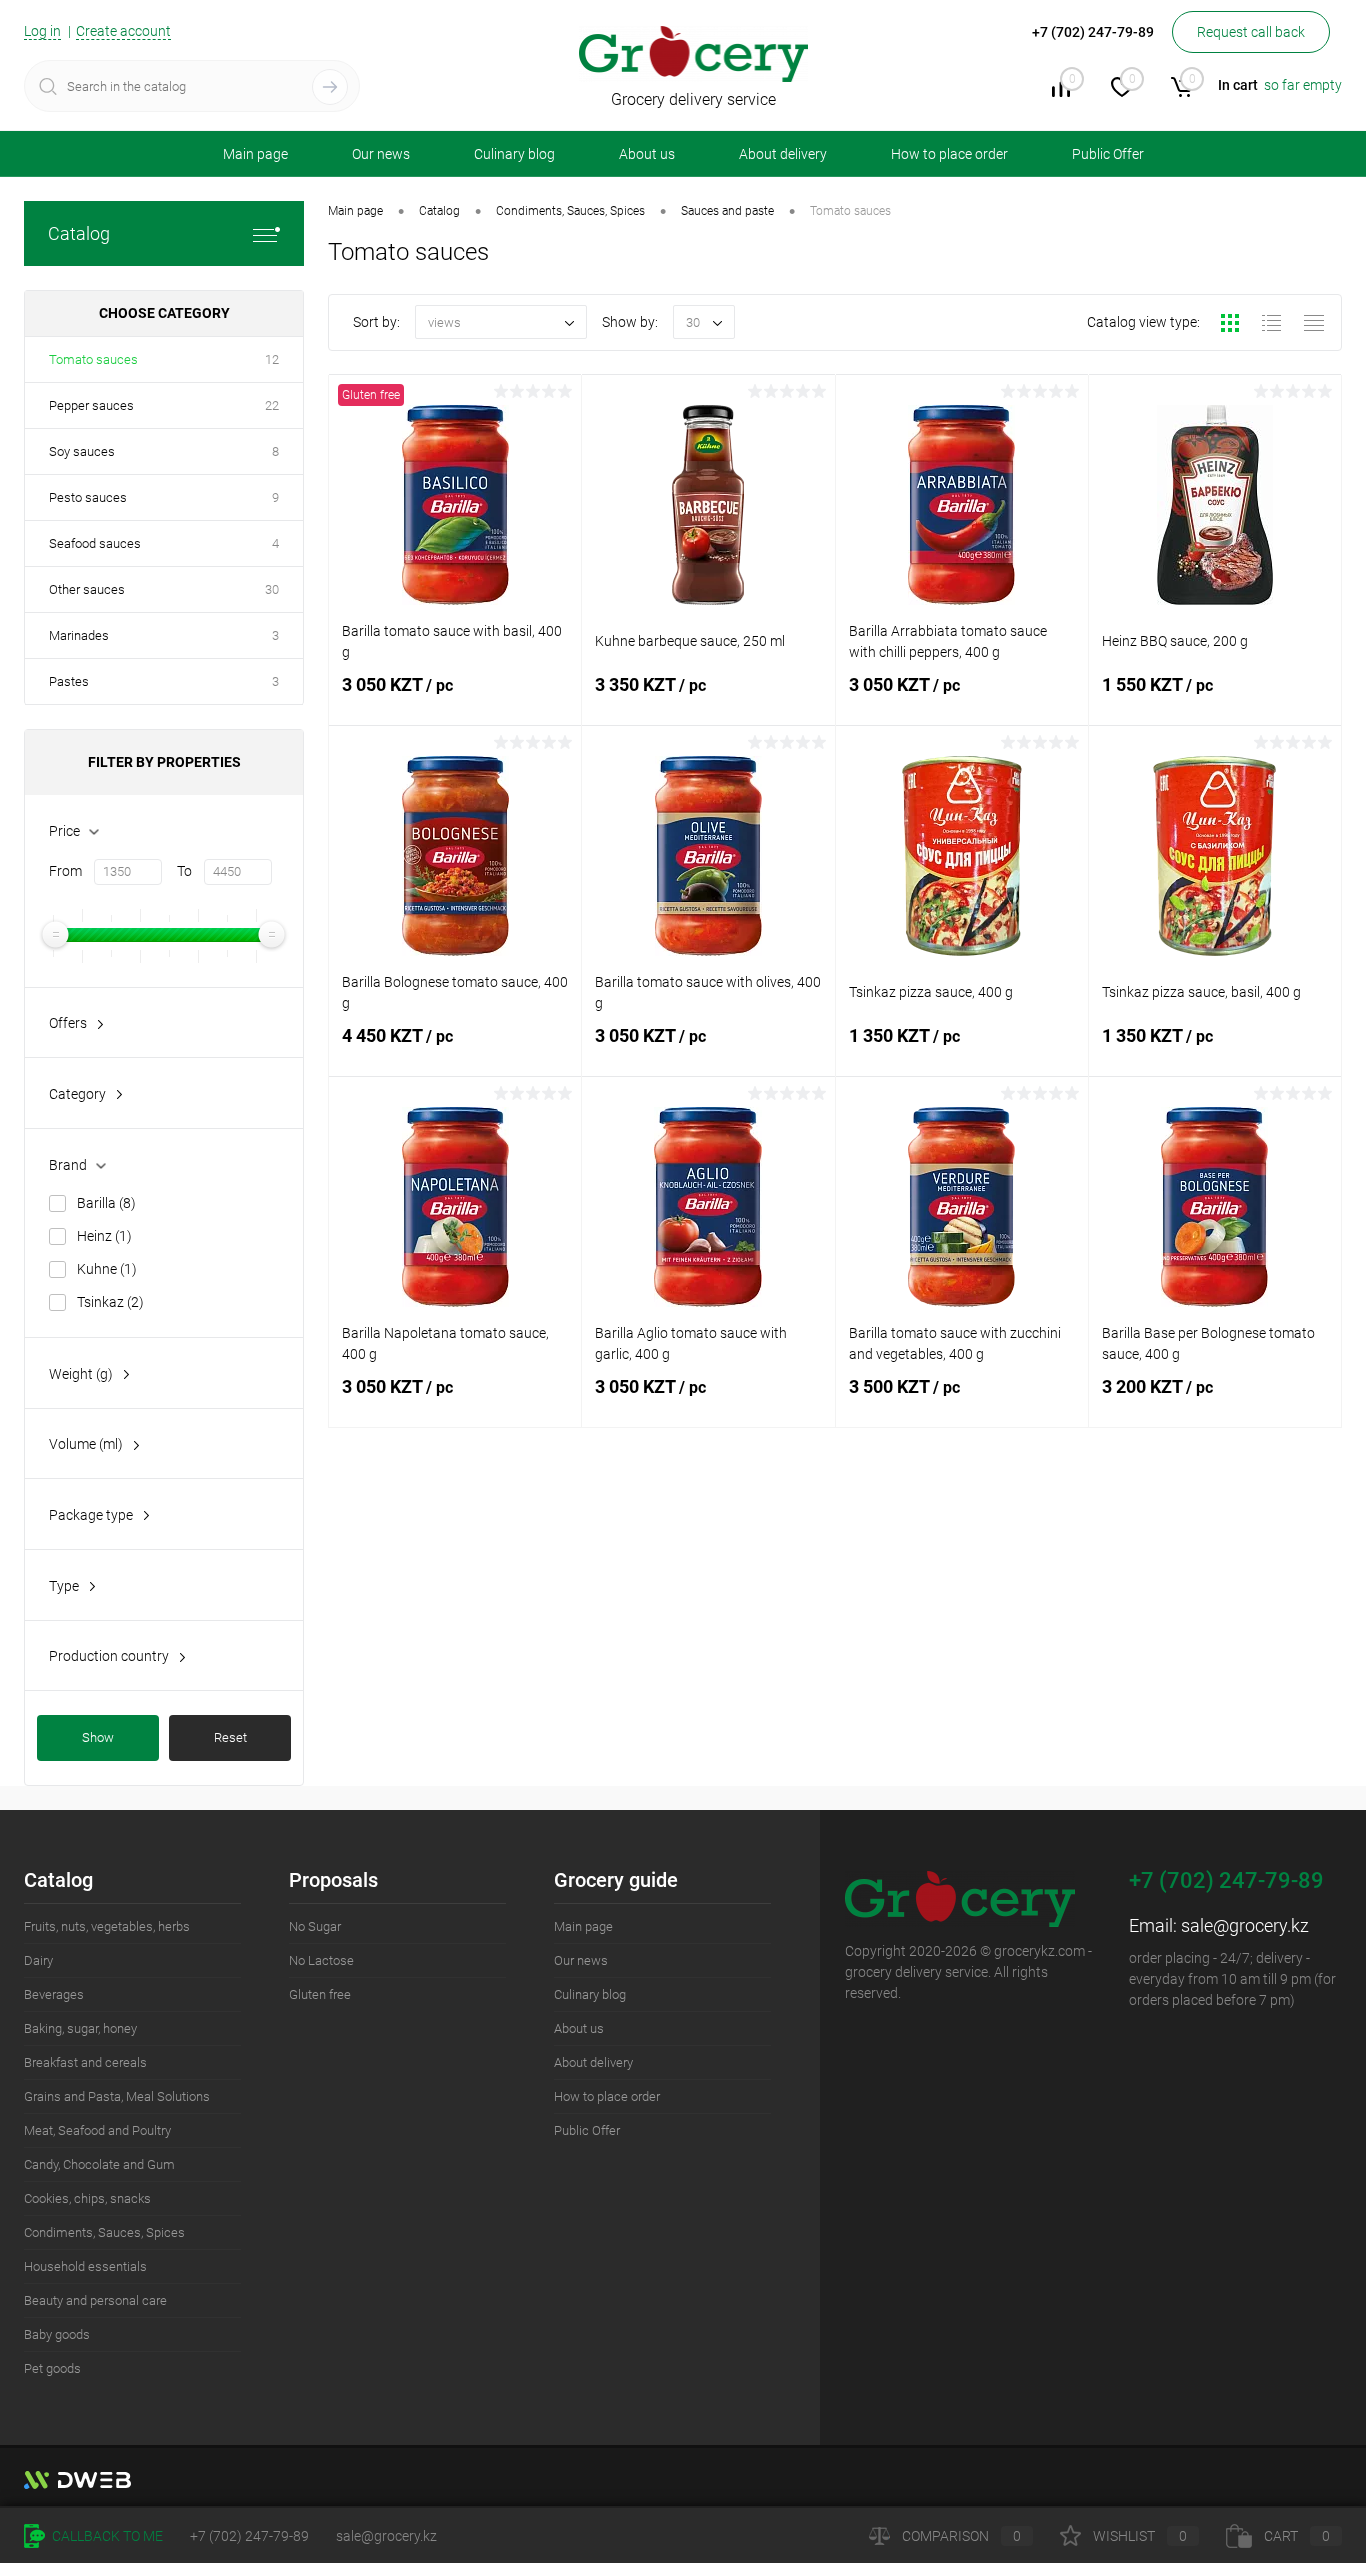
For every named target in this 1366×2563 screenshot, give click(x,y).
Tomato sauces (93, 359)
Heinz (104, 1236)
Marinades (79, 635)
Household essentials (85, 2266)
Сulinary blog (514, 154)
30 (272, 589)
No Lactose (321, 1960)
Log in (42, 31)
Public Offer (1108, 154)
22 (272, 405)
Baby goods (57, 2334)
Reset (230, 1737)
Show (98, 1737)
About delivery (783, 154)
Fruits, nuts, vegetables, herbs (107, 1926)
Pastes (69, 681)
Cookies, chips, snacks (87, 2198)
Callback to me (106, 2536)
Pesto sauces (88, 497)
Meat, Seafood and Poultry (97, 2130)
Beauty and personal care (95, 2300)
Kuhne (107, 1269)
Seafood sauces (95, 543)
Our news (381, 154)
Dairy (38, 1960)
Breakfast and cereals (85, 2062)
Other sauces (87, 589)
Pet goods (52, 2368)
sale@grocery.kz (1245, 1925)
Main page (255, 154)
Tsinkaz (110, 1302)
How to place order (949, 154)
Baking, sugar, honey (80, 2028)
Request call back (1251, 32)
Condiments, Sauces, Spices (104, 2232)
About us (647, 154)
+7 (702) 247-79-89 (249, 2536)
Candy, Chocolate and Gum (99, 2164)
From (65, 871)
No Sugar (315, 1926)
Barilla (106, 1203)
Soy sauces (82, 451)
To (184, 871)
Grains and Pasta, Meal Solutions (117, 2096)
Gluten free (320, 1994)
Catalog (79, 233)
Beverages (54, 1994)
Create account (123, 31)
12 (272, 359)
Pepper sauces (91, 405)
